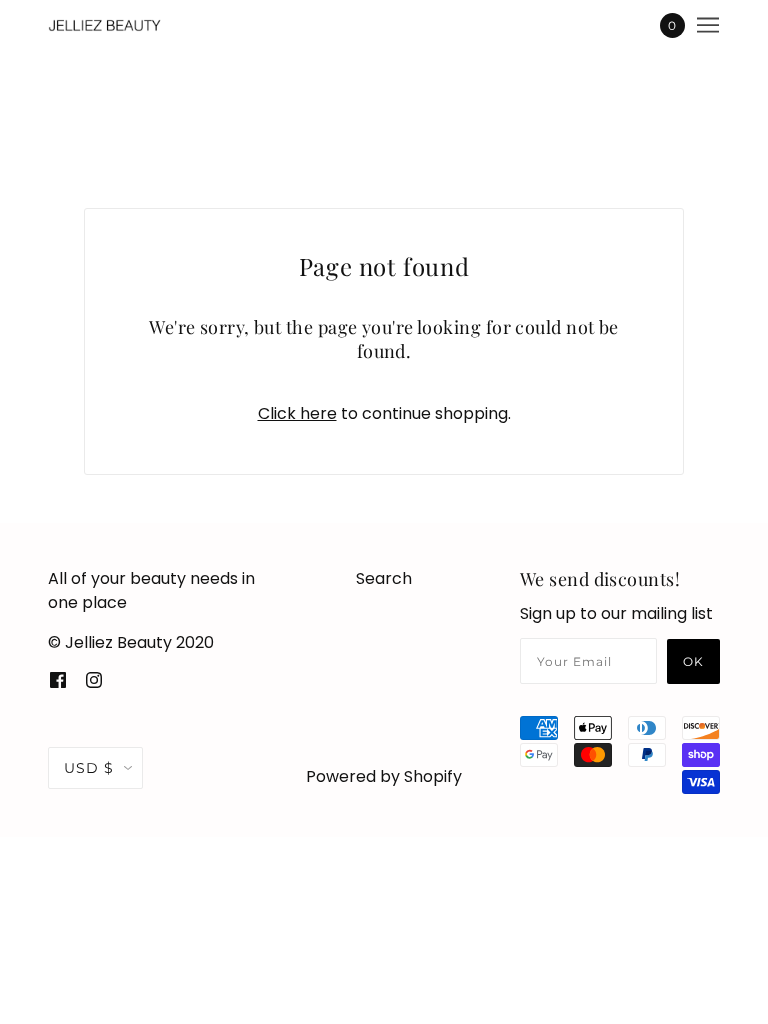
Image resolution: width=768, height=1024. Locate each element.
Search (384, 578)
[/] (105, 25)
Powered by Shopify (384, 776)
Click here (297, 413)
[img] (58, 679)
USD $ (89, 768)
